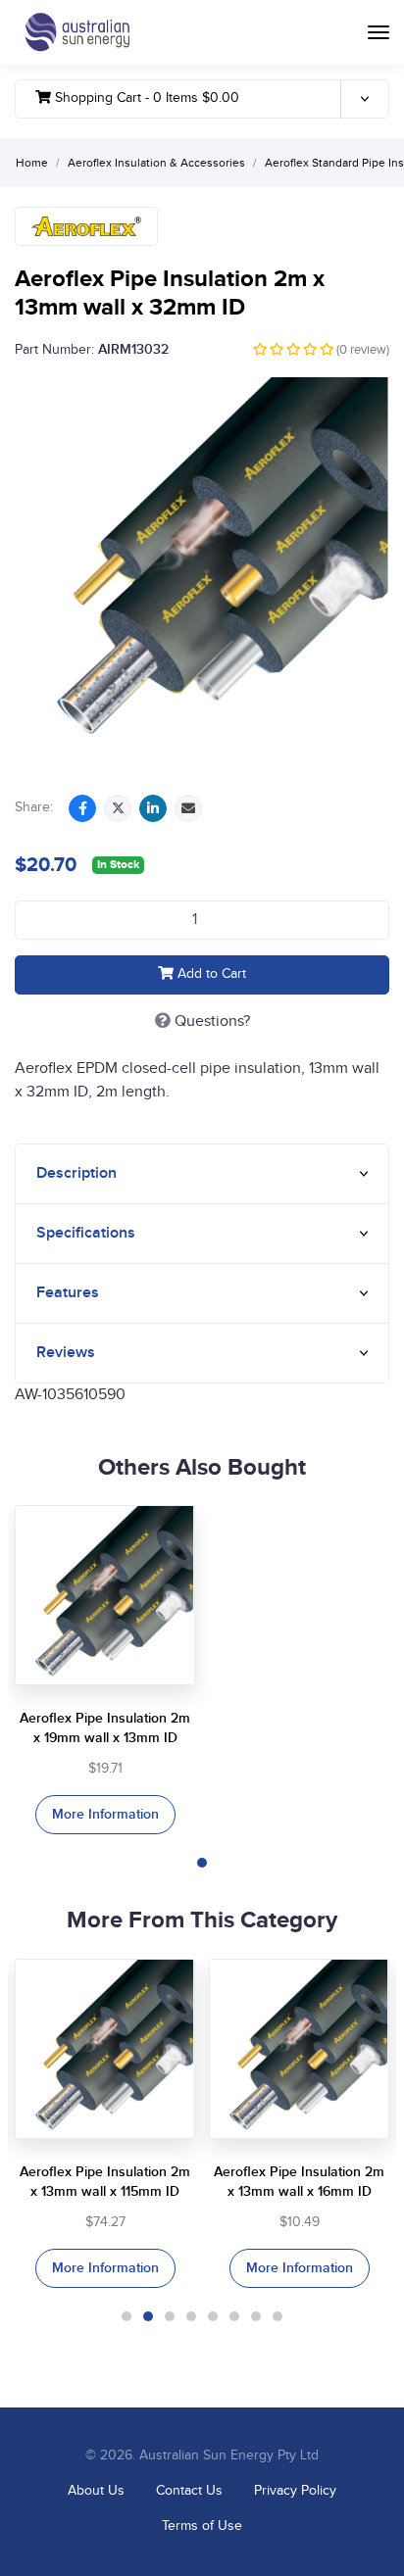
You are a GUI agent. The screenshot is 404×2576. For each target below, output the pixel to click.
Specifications (86, 1233)
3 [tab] (170, 2316)
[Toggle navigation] (379, 32)
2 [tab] (148, 2316)
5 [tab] (213, 2316)
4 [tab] (191, 2316)
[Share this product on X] (118, 808)
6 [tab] (234, 2316)
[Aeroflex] (86, 226)
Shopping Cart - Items (145, 98)
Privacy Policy (295, 2491)
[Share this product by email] (188, 808)
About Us (96, 2491)
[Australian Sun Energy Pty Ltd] (77, 32)
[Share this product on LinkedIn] (153, 808)
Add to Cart (210, 974)
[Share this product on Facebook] (82, 808)
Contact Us (189, 2491)
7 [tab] (256, 2316)
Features (68, 1293)
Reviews (66, 1353)
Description (76, 1173)
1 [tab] (202, 1863)
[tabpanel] (105, 1670)
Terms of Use (202, 2526)
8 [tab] (278, 2316)
